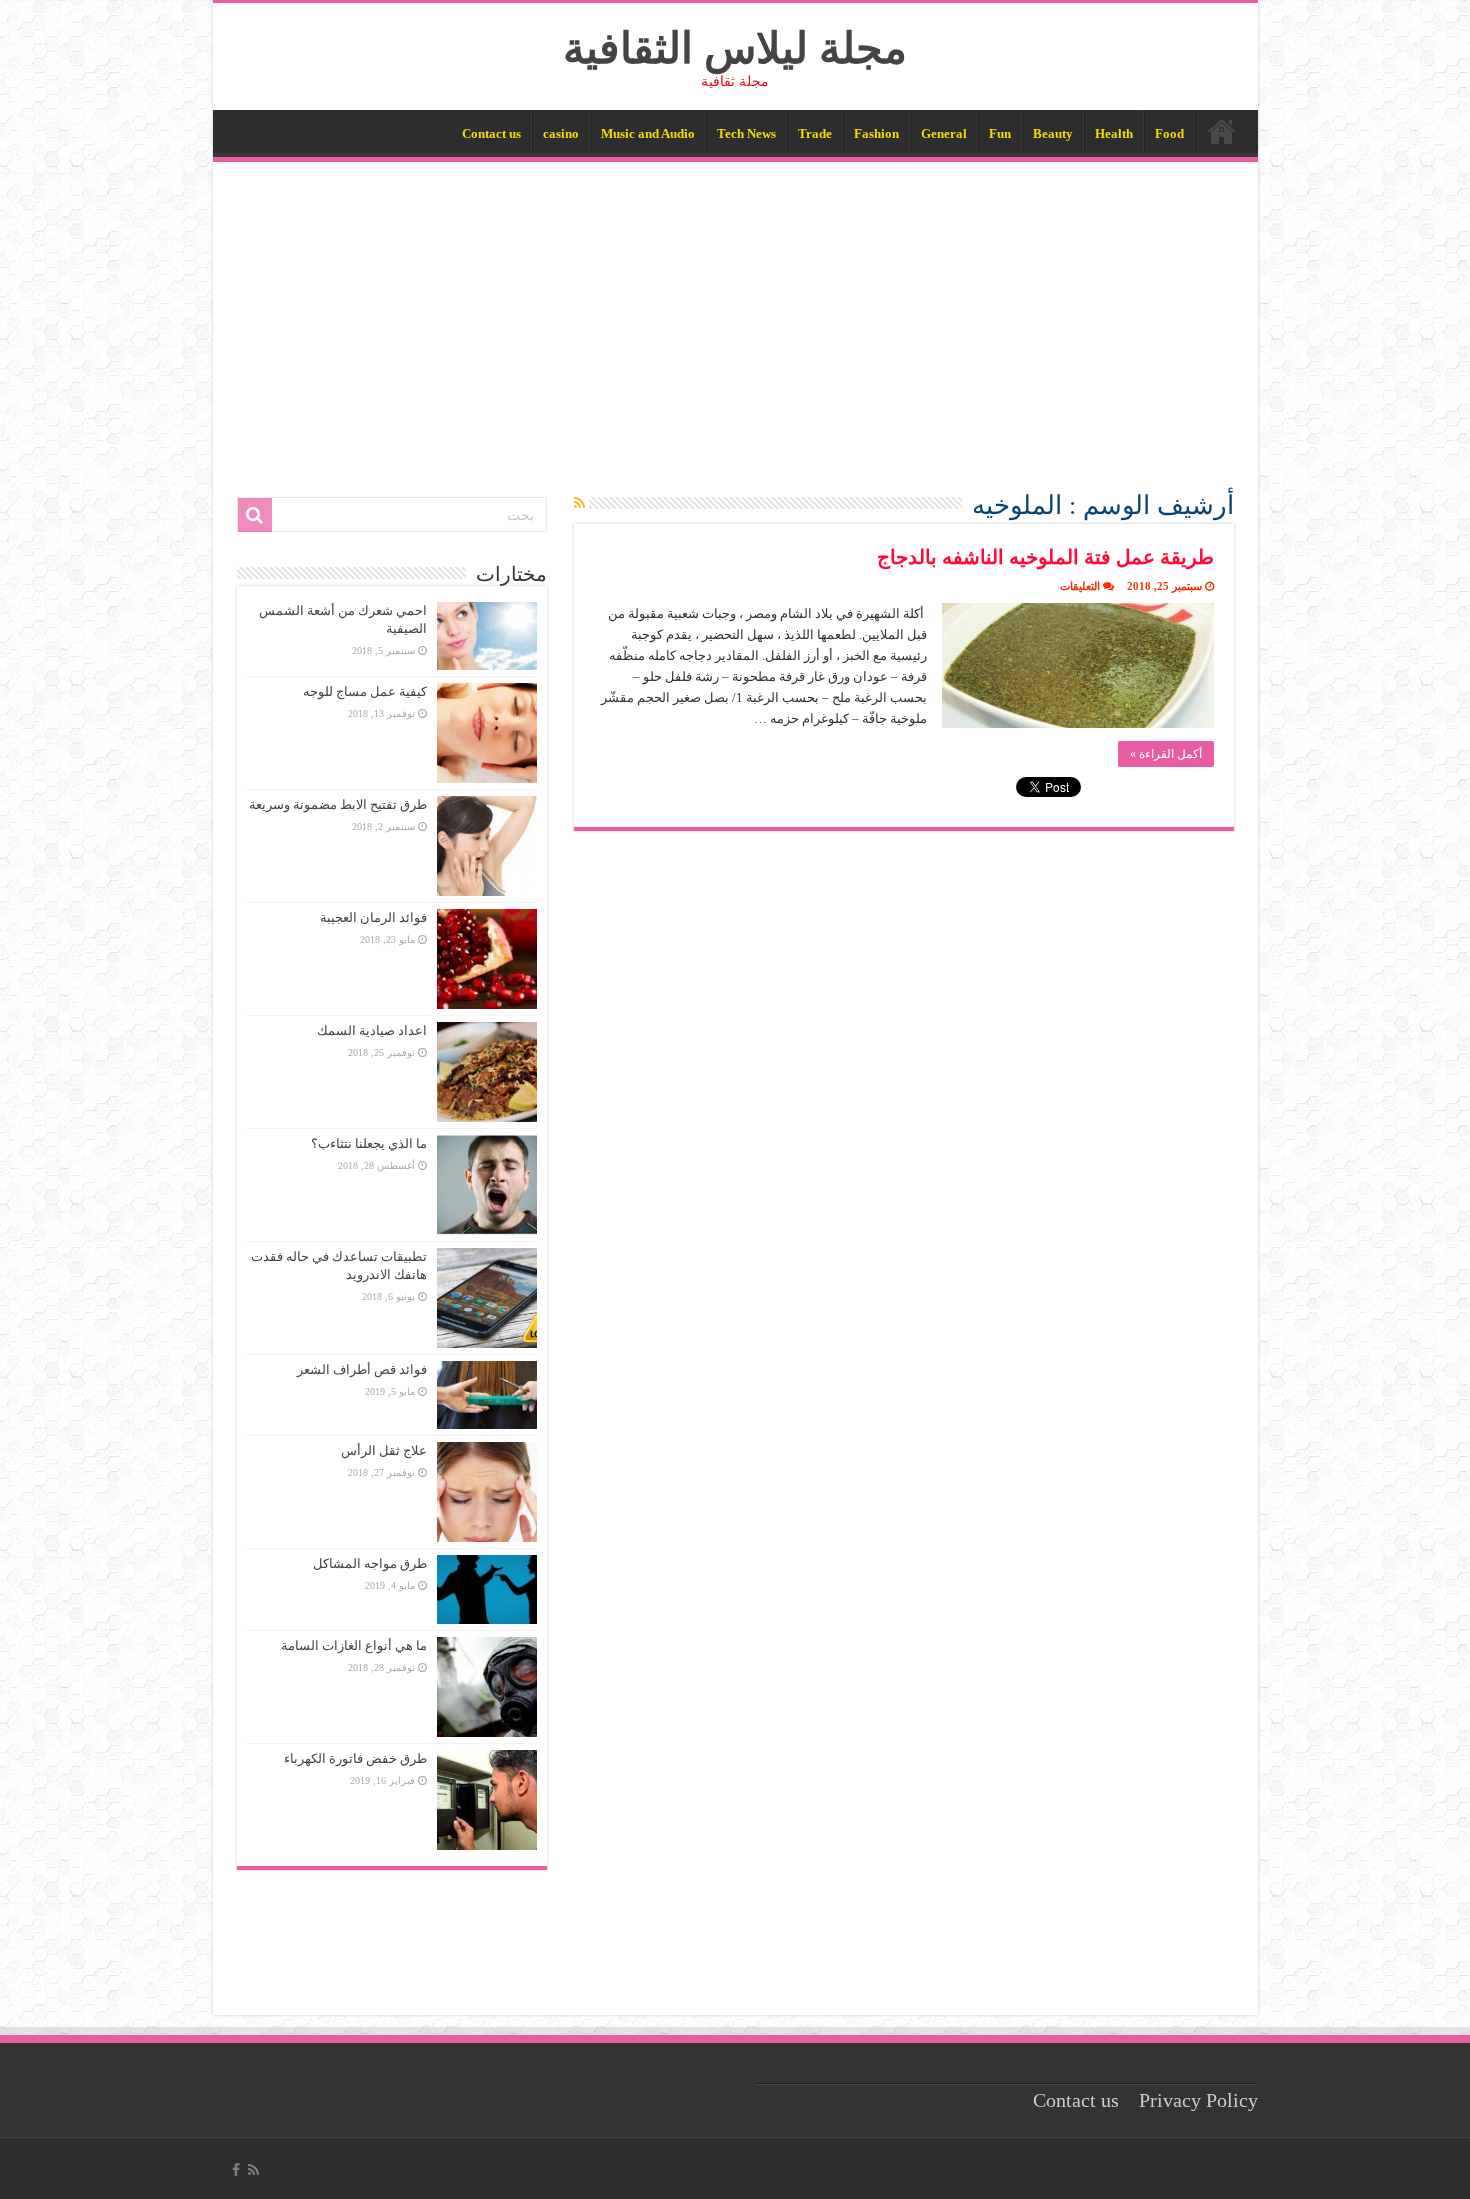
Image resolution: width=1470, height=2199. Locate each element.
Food (1169, 133)
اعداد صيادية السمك (372, 1030)
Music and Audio (648, 133)
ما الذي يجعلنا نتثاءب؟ (369, 1143)
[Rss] (253, 2170)
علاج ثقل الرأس (384, 1450)
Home (1222, 131)
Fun (1000, 133)
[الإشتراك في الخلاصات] (579, 504)
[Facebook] (236, 2170)
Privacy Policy (1198, 2100)
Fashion (876, 133)
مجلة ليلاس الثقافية (735, 48)
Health (1114, 133)
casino (561, 133)
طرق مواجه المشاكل (370, 1563)
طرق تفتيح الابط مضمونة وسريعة (338, 804)
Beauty (1053, 133)
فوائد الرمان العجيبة (373, 917)
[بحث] (255, 515)
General (944, 133)
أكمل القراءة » (1166, 754)
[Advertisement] (735, 312)
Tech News (746, 133)
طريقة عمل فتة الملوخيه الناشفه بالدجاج (1045, 557)
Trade (815, 133)
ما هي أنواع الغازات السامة (354, 1645)
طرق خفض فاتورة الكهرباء (355, 1758)
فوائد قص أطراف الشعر (362, 1369)
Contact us (491, 133)
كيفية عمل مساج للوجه (365, 691)
